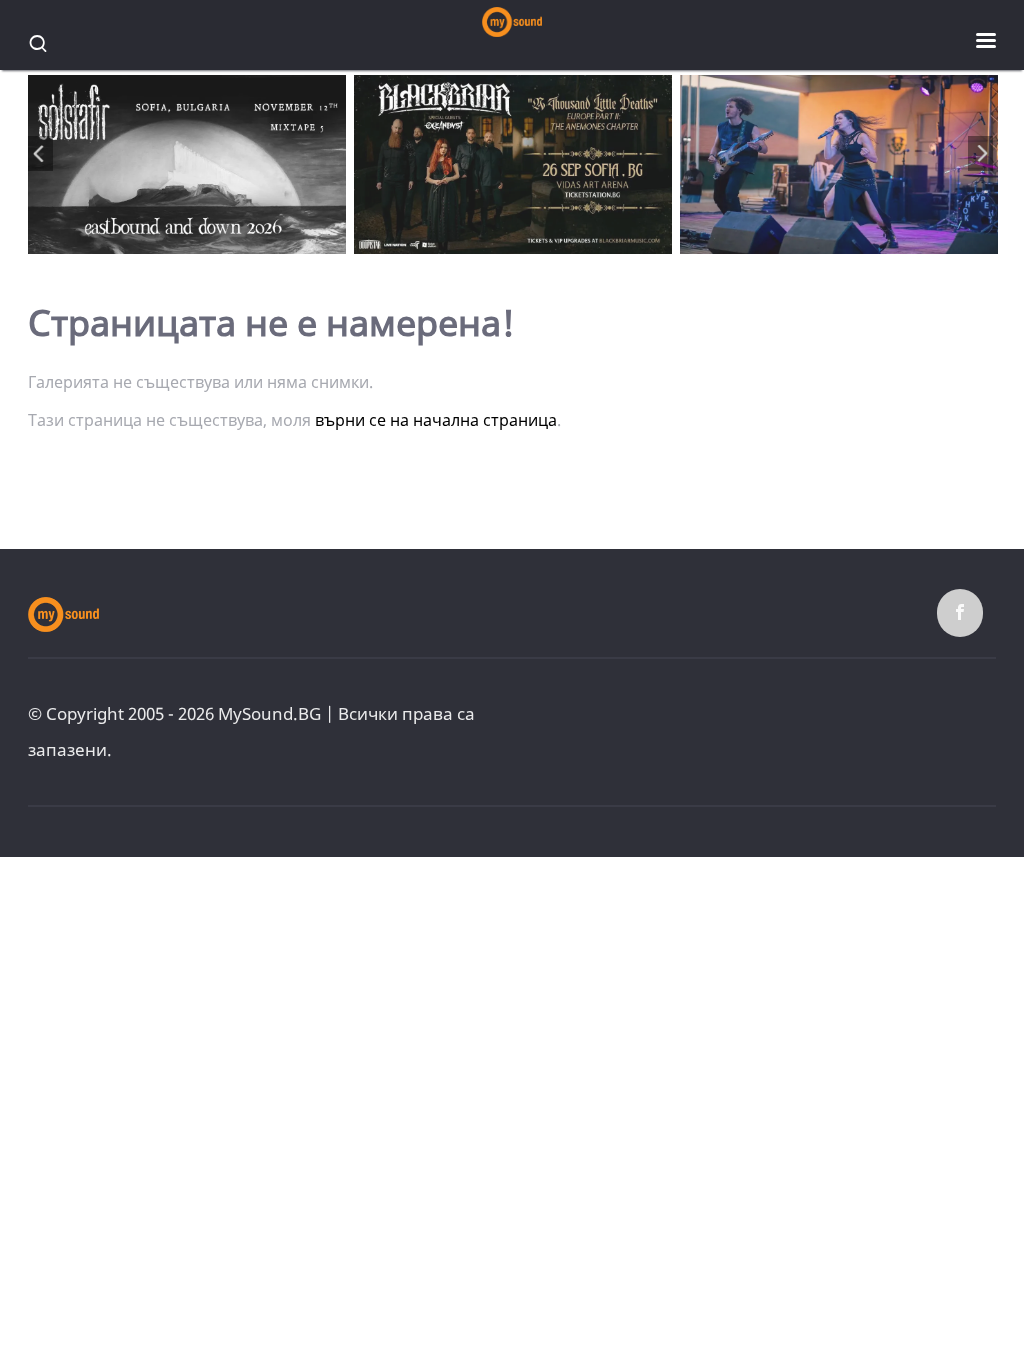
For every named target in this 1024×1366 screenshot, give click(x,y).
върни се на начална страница (436, 420)
